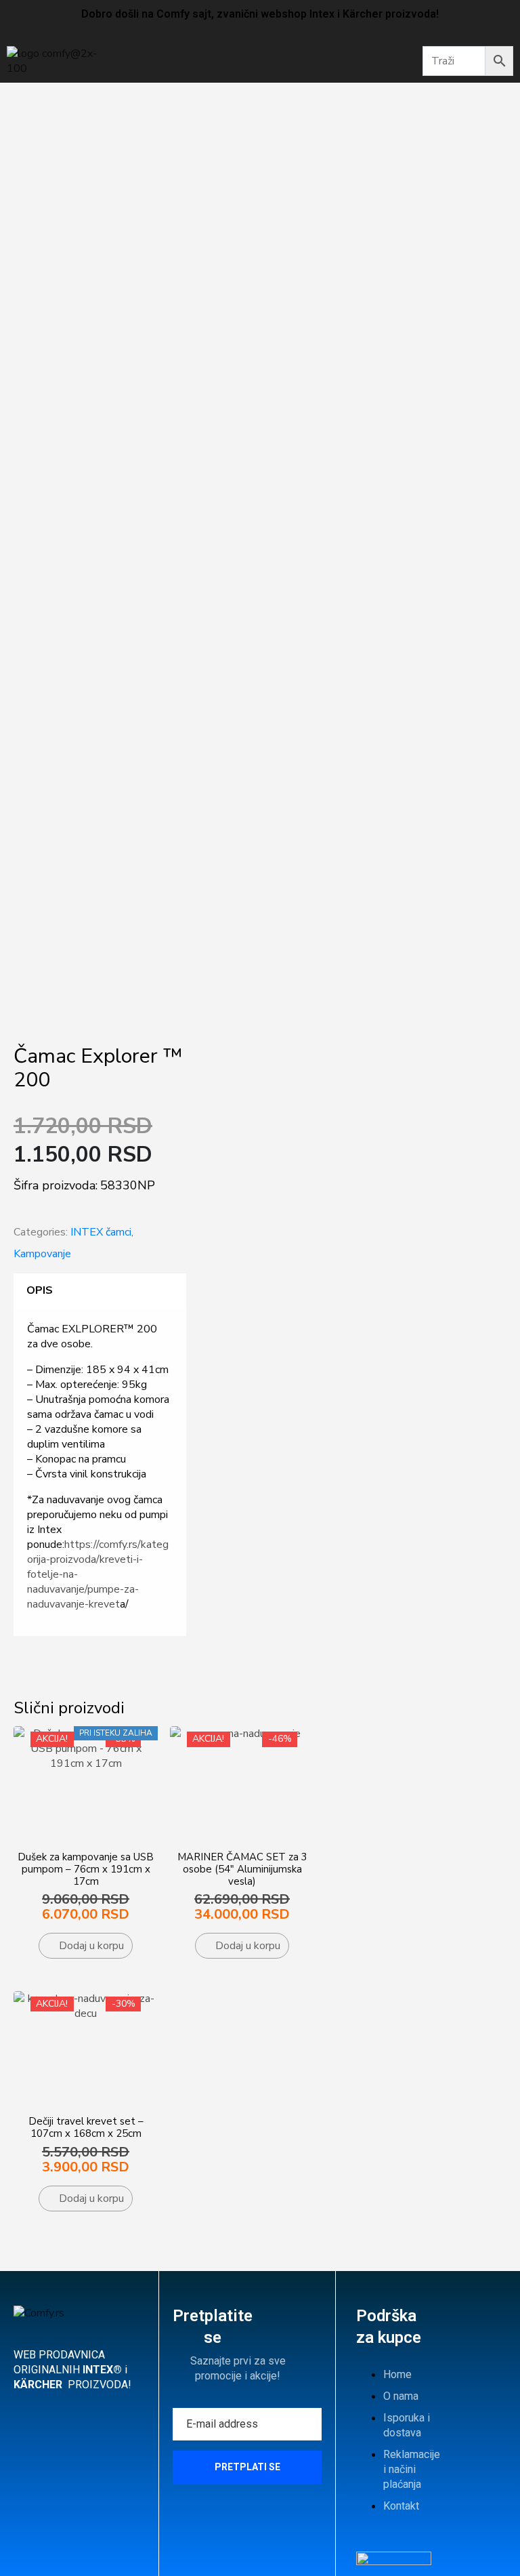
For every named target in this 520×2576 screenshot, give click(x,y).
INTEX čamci (101, 1232)
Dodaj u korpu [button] (91, 1946)
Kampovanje (42, 1254)
